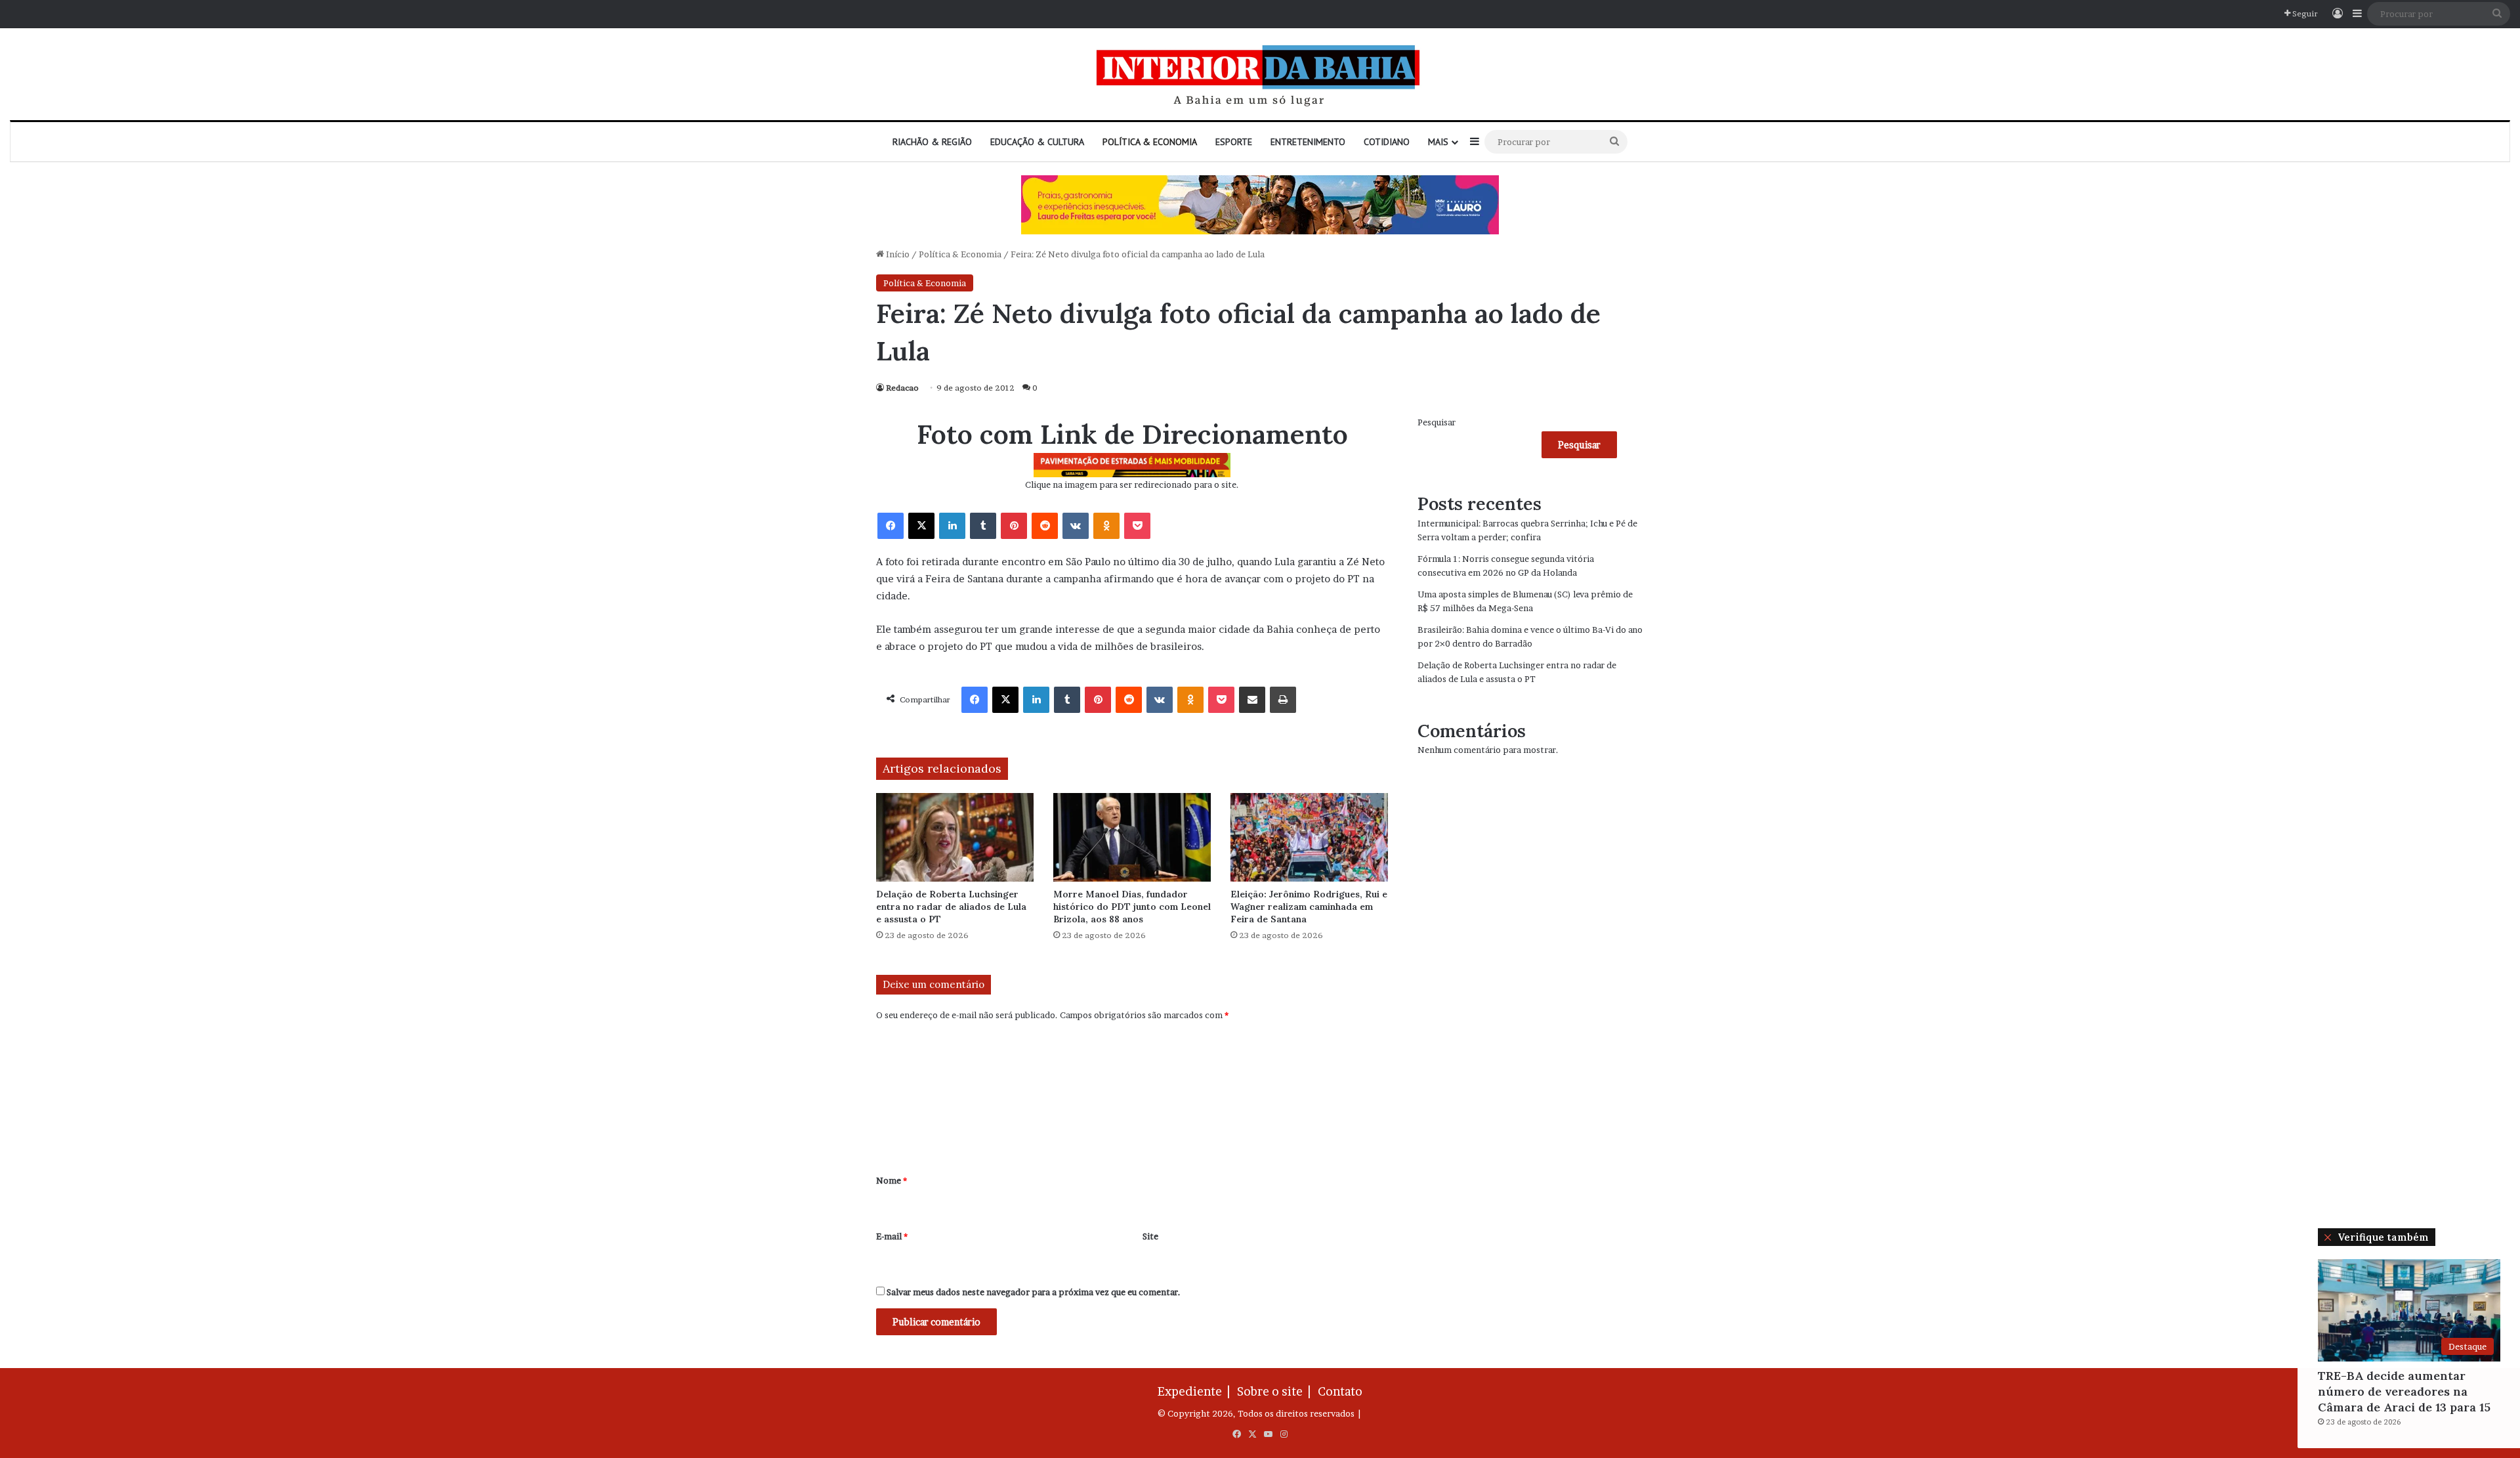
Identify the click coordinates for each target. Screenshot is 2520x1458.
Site (1150, 1236)
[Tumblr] (983, 526)
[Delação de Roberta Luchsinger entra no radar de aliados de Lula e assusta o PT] (955, 837)
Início (897, 254)
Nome (892, 1180)
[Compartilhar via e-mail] (1252, 700)
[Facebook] (891, 526)
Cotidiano (1387, 142)
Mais (1438, 142)
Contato (1340, 1391)
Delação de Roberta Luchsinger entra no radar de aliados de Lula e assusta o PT (951, 907)
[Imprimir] (1283, 700)
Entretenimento (1308, 142)
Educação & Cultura (1037, 142)
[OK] (1106, 526)
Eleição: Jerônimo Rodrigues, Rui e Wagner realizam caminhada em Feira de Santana (1309, 907)
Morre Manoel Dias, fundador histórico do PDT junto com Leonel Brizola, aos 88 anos (1132, 907)
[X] (921, 526)
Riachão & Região (932, 142)
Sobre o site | (1276, 1391)
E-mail (892, 1236)
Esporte (1234, 142)
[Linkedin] (952, 526)
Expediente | (1196, 1391)
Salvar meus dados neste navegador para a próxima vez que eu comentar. (1034, 1292)
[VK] (1076, 526)
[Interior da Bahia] (1260, 74)
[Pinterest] (1014, 526)
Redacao (902, 388)
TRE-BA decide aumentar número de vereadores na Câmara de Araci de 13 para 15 (2404, 1391)
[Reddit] (1045, 526)
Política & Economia (1150, 142)
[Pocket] (1137, 526)
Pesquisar (1437, 422)
